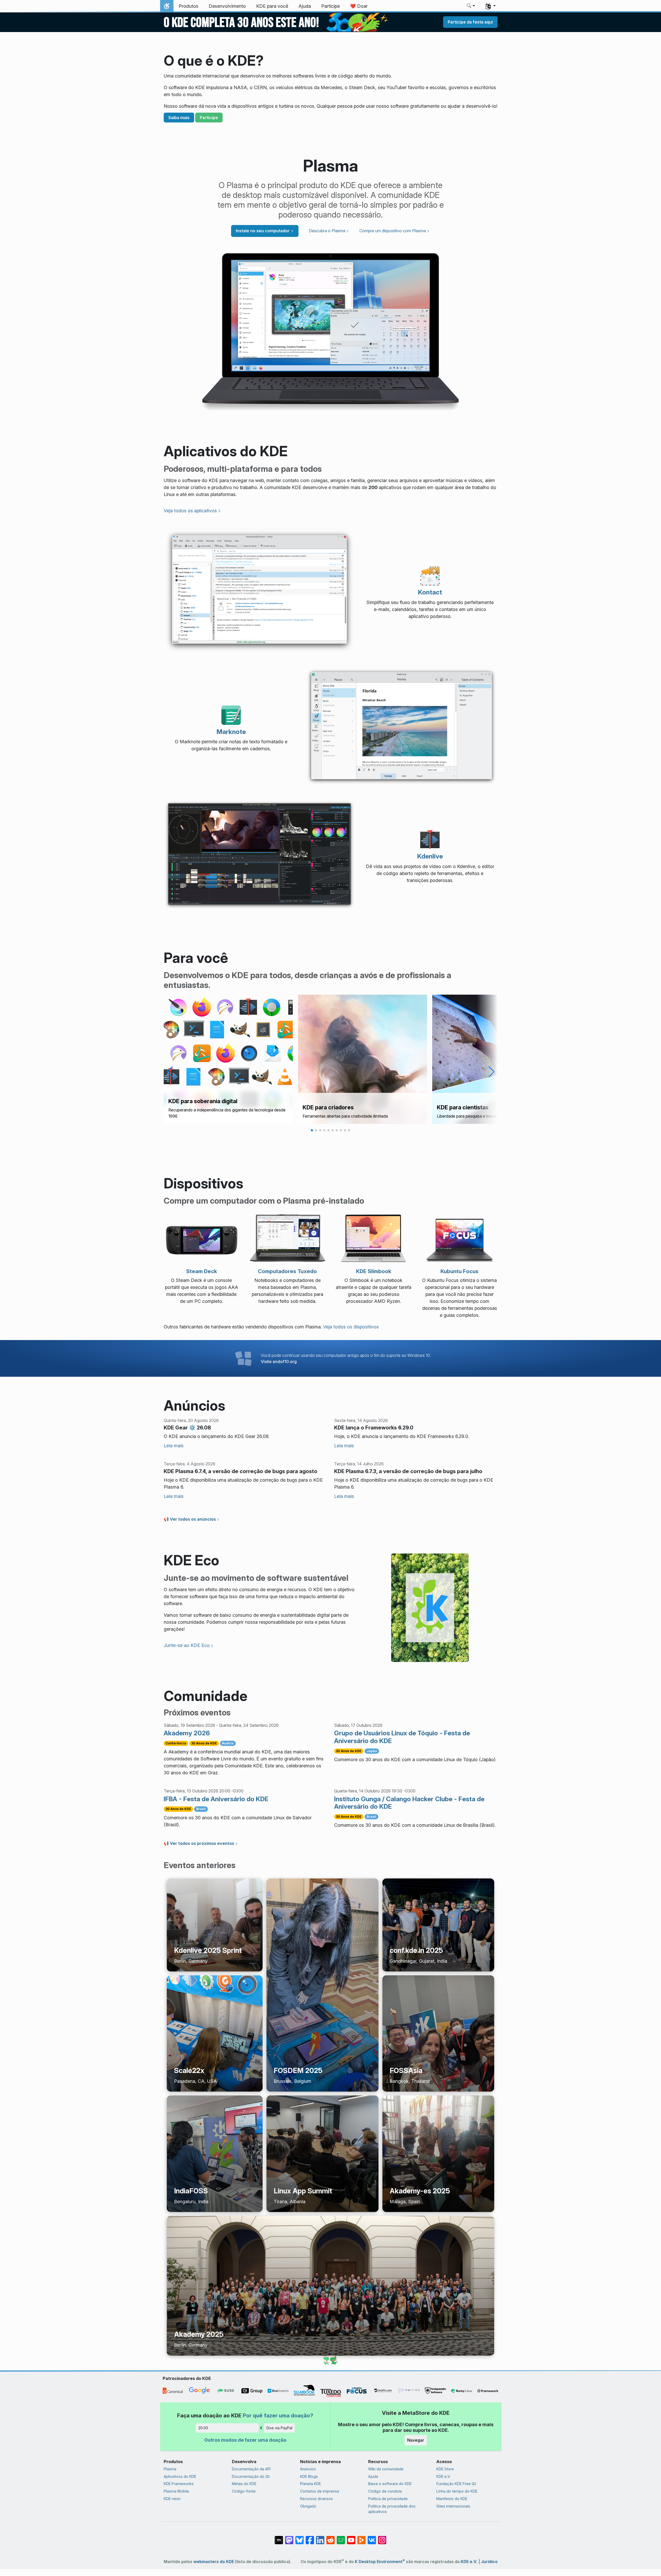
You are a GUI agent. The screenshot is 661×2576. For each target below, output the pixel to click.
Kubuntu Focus (459, 1271)
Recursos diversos (316, 2499)
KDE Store (445, 2469)
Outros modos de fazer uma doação (245, 2440)
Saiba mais (179, 118)
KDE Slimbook (374, 1271)
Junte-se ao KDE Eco (187, 1645)
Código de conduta (385, 2491)
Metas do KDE (244, 2484)
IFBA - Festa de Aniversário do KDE (216, 1799)
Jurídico (489, 2562)
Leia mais (174, 1446)
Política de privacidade (388, 2499)
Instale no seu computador (263, 231)
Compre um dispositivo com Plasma (393, 231)
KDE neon (172, 2499)
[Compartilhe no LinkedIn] (320, 2538)
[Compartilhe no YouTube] (351, 2538)
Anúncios (308, 2469)
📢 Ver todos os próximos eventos (199, 1843)
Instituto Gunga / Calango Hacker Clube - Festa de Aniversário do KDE (409, 1803)
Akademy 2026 (187, 1733)
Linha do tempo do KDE (457, 2491)
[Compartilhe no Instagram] (382, 2538)
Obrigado (308, 2506)
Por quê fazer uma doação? (278, 2415)
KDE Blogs (309, 2476)
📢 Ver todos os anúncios (190, 1519)
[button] (471, 6)
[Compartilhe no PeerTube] (361, 2538)
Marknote (231, 732)
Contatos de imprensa (320, 2491)
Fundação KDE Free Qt (456, 2484)
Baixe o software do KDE (390, 2484)
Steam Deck (202, 1271)
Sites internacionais (453, 2506)
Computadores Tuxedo (287, 1271)
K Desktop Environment (380, 2562)
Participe (209, 118)
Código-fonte (244, 2491)
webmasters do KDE (214, 2562)
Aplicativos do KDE (180, 2476)
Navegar (416, 2440)
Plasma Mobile (176, 2491)
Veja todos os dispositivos (351, 1327)
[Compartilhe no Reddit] (330, 2538)
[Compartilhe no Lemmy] (341, 2538)
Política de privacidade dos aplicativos (392, 2509)
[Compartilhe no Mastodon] (289, 2538)
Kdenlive (430, 856)
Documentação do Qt (251, 2476)
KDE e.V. (443, 2476)
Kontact (430, 592)
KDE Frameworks (179, 2484)
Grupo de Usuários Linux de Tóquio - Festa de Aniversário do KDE (402, 1737)
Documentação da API (251, 2469)
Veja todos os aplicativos (190, 511)
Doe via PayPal (279, 2428)
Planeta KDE (310, 2484)
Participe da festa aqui (470, 22)
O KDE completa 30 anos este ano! (241, 23)
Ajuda (373, 2476)
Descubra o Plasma (327, 231)
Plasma (170, 2469)
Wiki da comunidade (386, 2469)
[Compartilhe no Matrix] (279, 2538)
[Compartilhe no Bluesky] (300, 2538)
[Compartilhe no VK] (372, 2538)
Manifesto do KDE (452, 2499)
